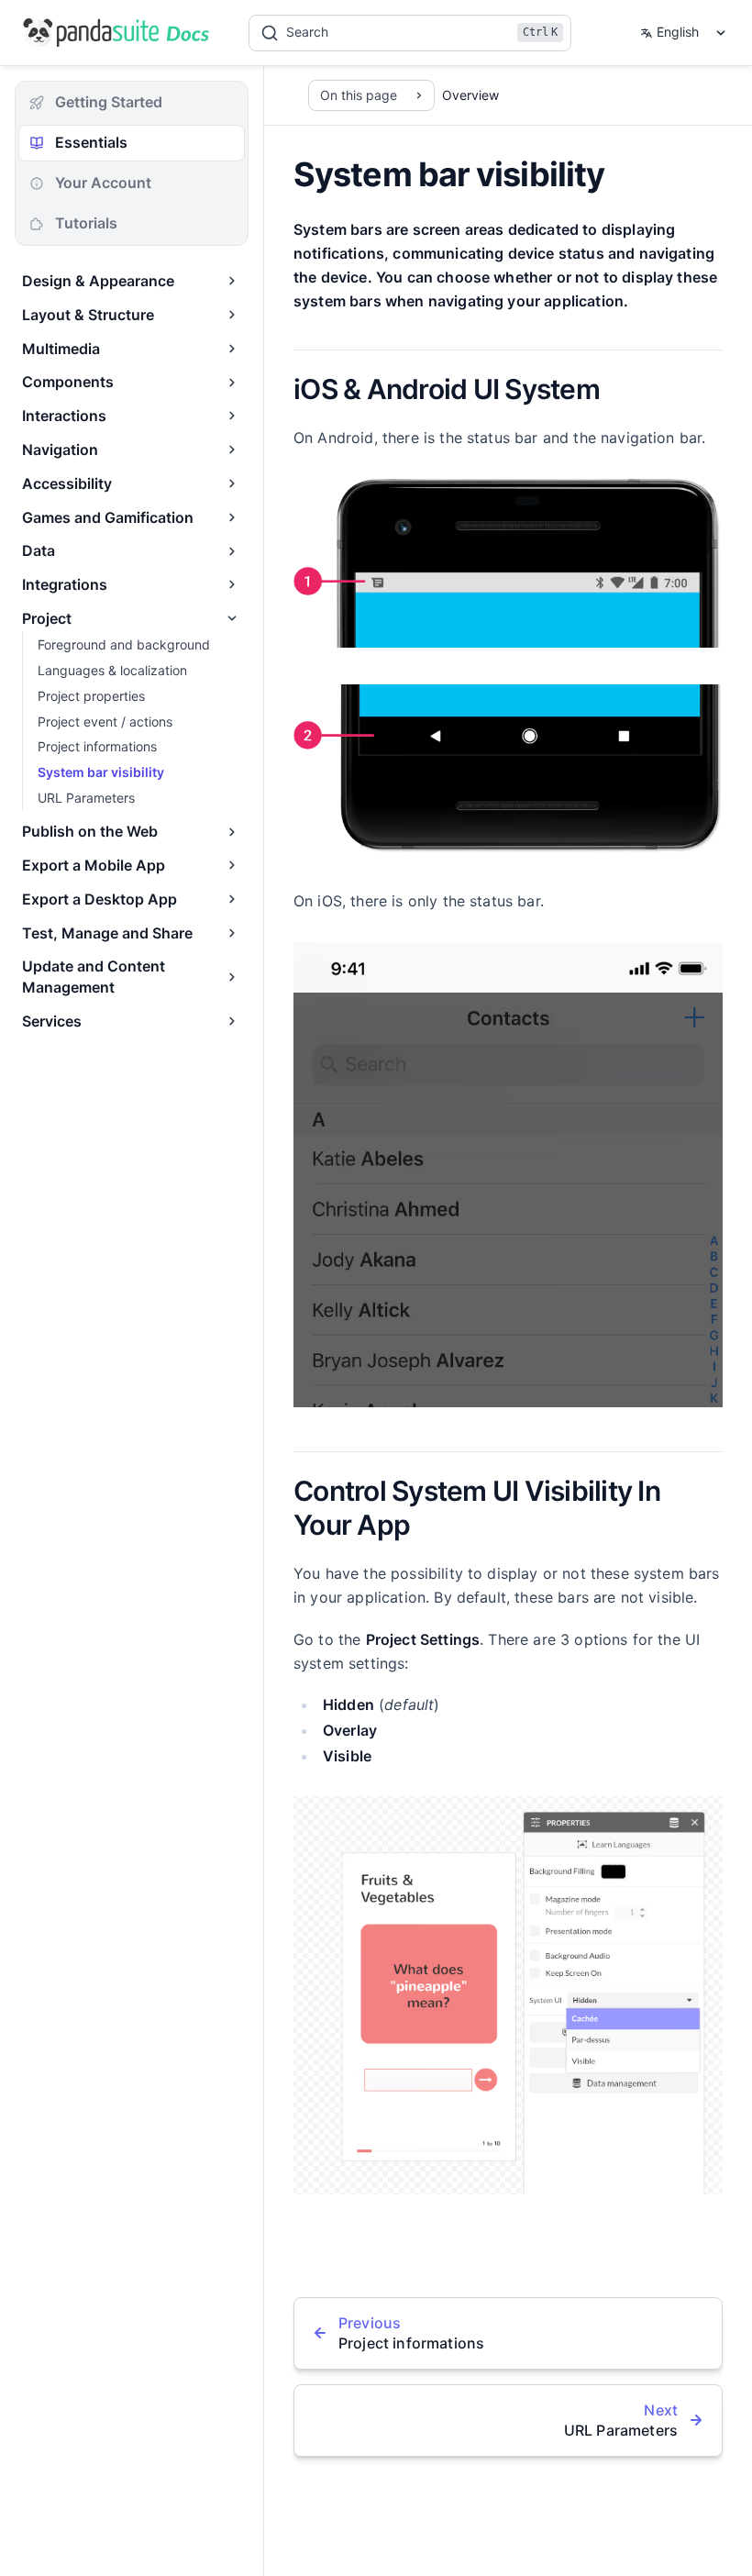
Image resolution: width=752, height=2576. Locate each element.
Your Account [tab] (103, 183)
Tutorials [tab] (86, 223)
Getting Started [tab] (109, 102)
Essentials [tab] (91, 142)
